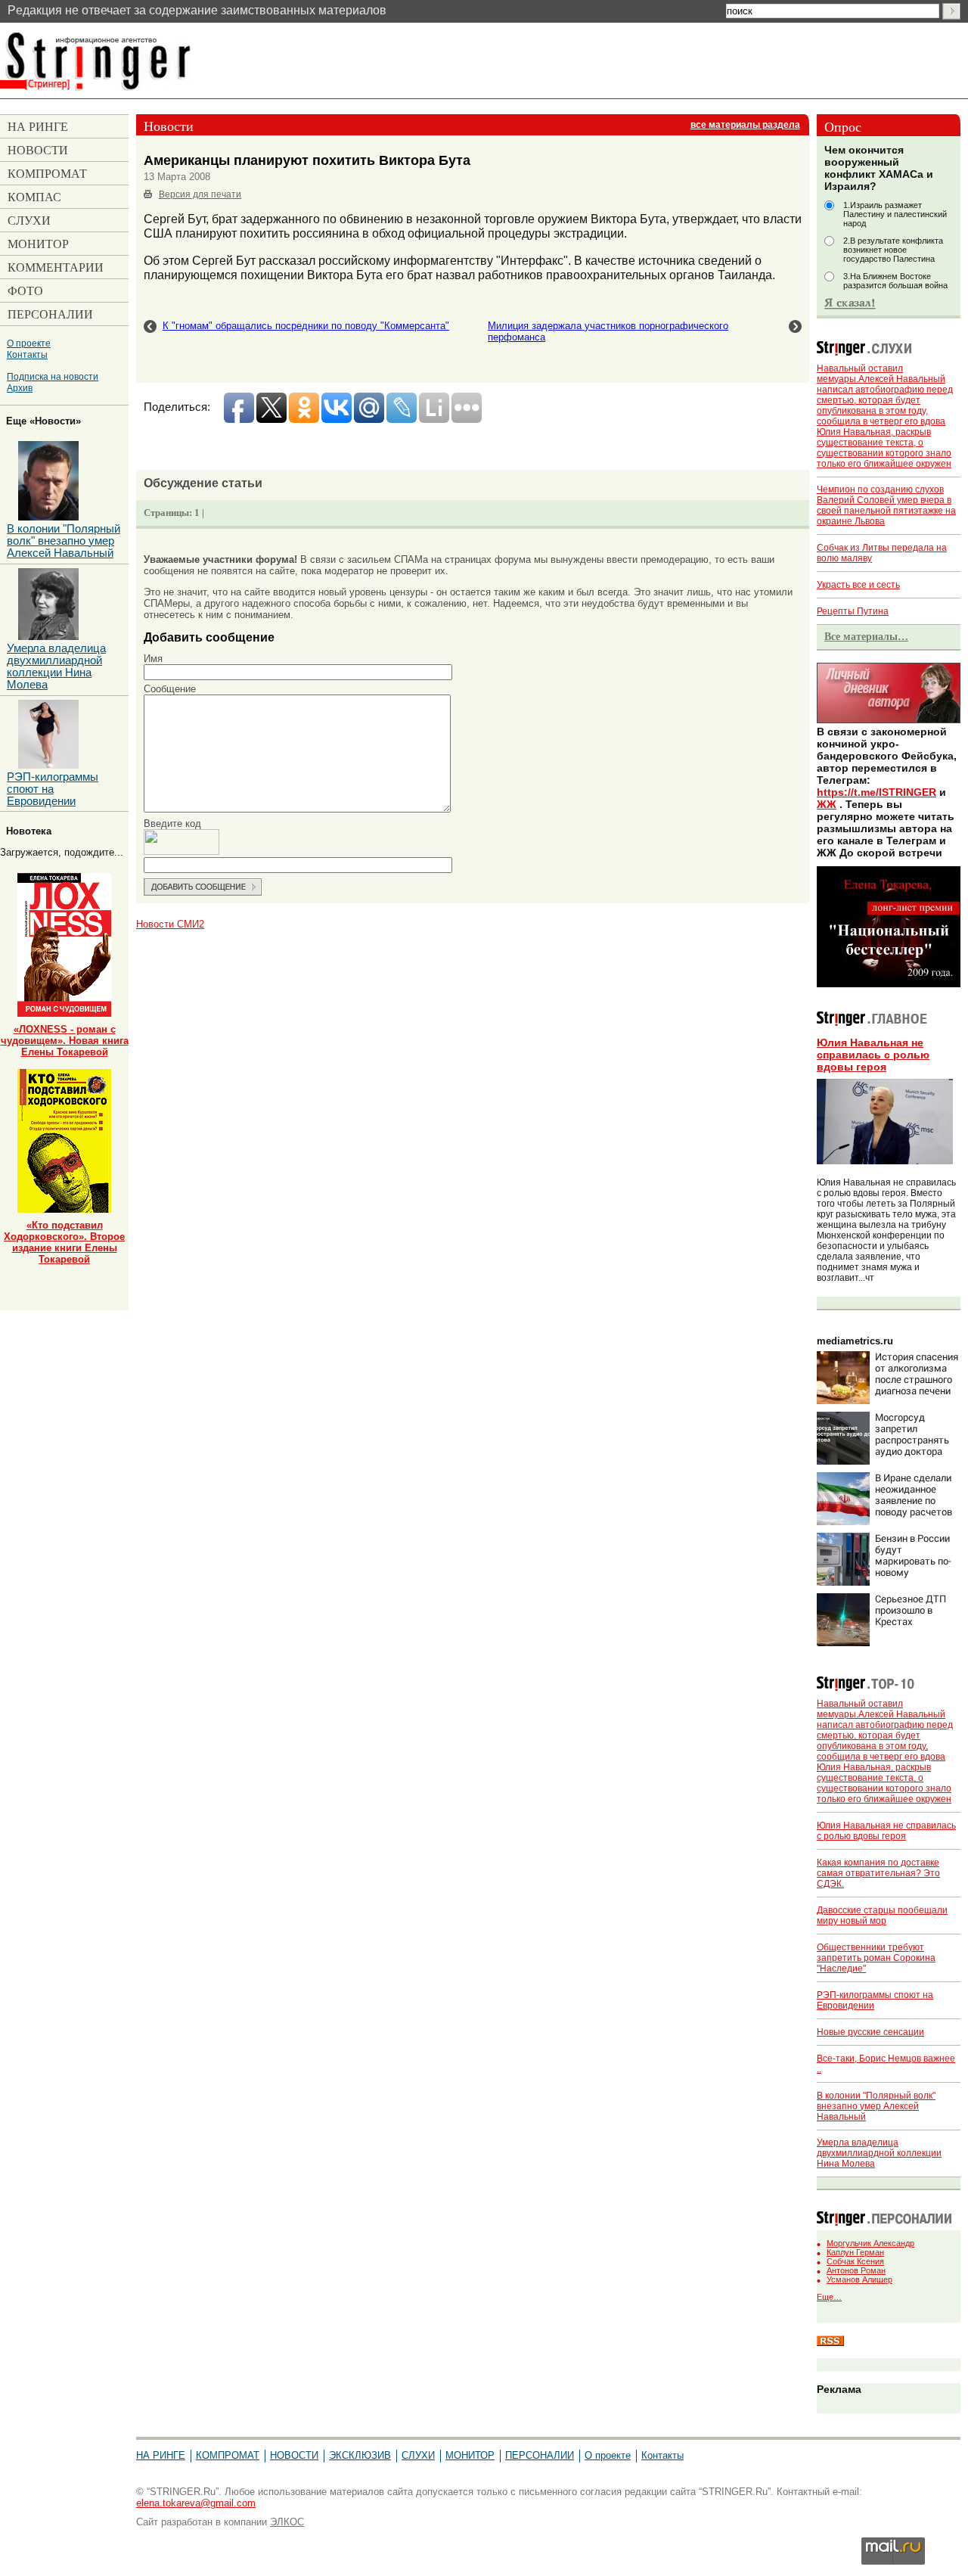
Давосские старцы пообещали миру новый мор (882, 1916)
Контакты (27, 354)
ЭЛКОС (287, 2522)
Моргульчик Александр (870, 2243)
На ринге (161, 2455)
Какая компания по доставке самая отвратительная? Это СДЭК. (878, 1873)
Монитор (470, 2455)
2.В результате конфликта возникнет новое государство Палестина (893, 250)
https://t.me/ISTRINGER (876, 792)
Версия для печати (200, 194)
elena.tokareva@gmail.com (196, 2503)
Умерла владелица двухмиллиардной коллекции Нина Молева (879, 2153)
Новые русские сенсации (870, 2032)
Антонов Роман (856, 2270)
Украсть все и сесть (858, 585)
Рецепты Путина (853, 611)
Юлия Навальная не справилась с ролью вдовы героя (873, 1055)
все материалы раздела (745, 125)
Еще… (829, 2297)
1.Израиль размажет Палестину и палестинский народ (895, 214)
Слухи (418, 2455)
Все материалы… (866, 636)
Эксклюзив (360, 2455)
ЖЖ (827, 804)
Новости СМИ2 (170, 924)
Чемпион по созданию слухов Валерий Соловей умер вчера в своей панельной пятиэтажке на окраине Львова (886, 505)
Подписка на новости (53, 376)
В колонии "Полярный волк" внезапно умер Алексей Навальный (876, 2106)
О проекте (29, 343)
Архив (20, 388)
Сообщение (170, 689)
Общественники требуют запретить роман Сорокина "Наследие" (876, 1958)
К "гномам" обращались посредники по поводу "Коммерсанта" (306, 326)
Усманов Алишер (859, 2279)
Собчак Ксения (855, 2261)
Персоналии (540, 2455)
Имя (153, 659)
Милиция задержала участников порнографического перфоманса (608, 331)
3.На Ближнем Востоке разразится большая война (895, 281)
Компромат (228, 2455)
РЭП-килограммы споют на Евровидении (53, 789)
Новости (294, 2455)
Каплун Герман (855, 2252)
